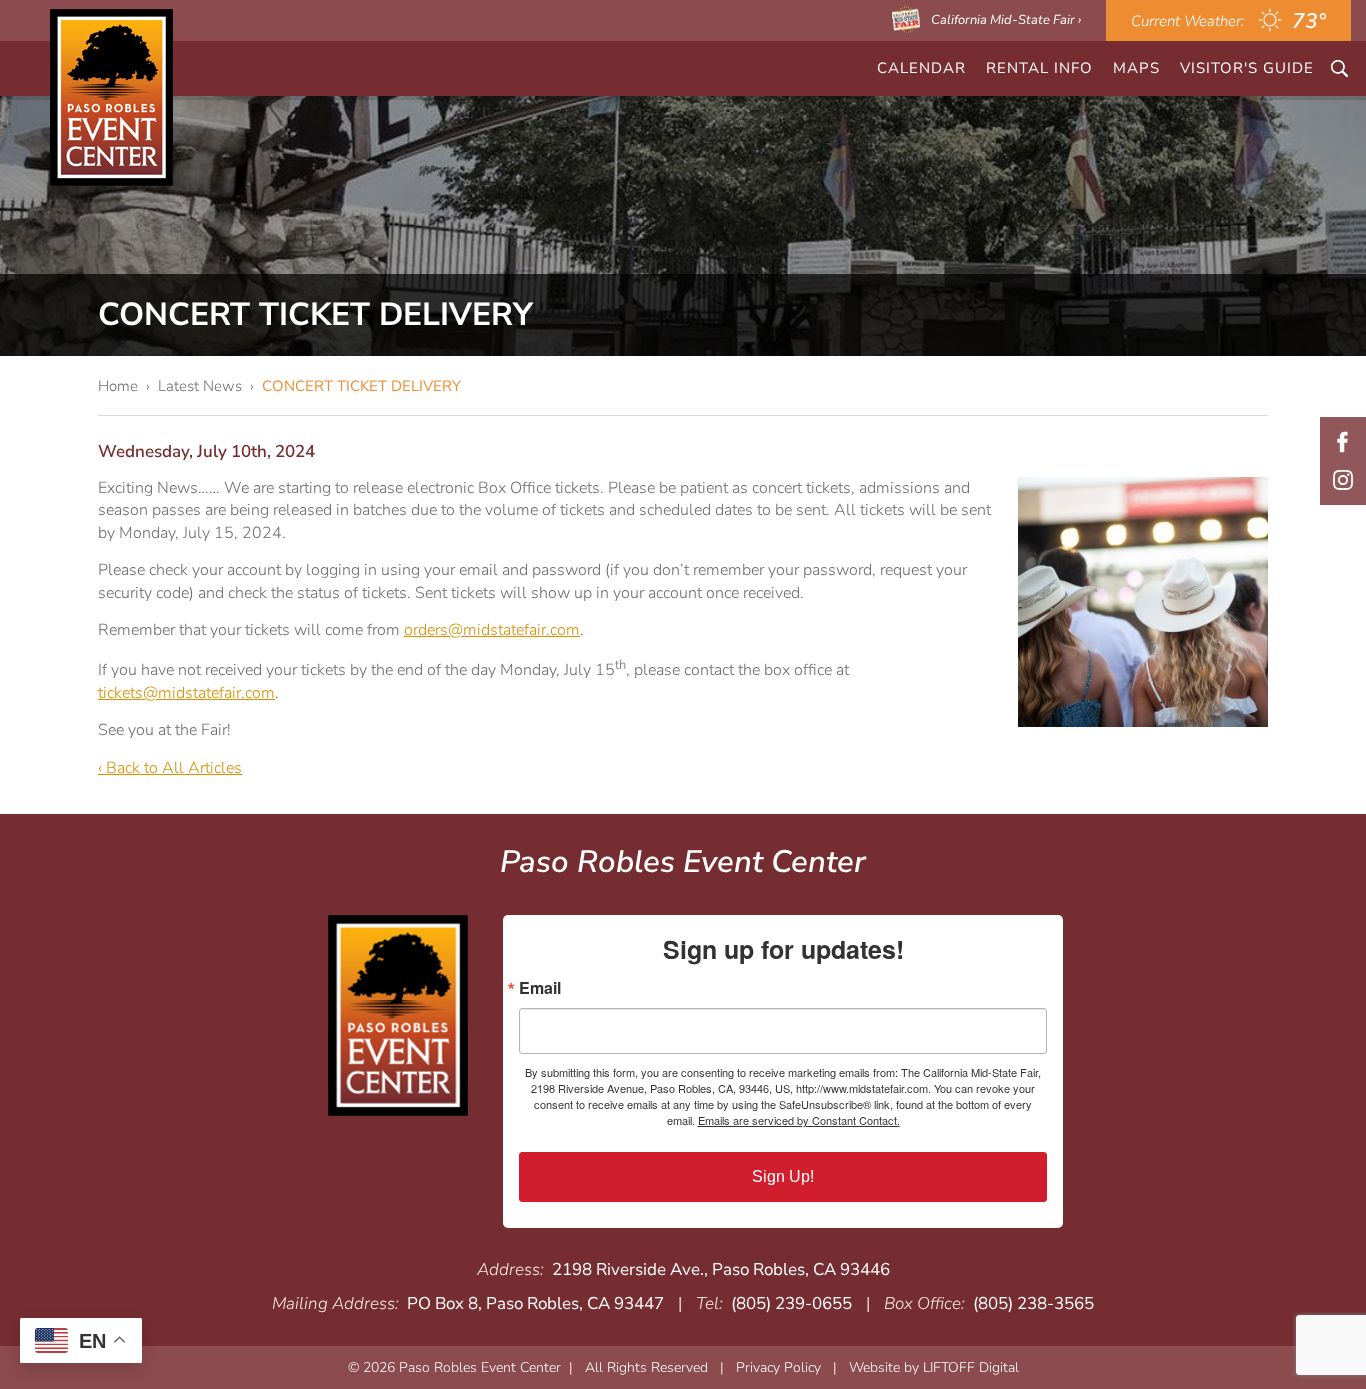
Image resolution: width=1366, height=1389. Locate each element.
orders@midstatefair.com (492, 630)
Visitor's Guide (1247, 68)
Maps (1136, 68)
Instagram (1343, 480)
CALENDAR (921, 68)
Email (540, 988)
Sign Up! (783, 1176)
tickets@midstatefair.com (186, 693)
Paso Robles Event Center (111, 97)
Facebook (1343, 442)
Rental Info (1039, 68)
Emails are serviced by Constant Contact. (799, 1120)
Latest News (200, 386)
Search (1339, 68)
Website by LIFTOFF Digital (934, 1367)
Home (118, 386)
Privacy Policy (778, 1367)
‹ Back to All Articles (170, 768)
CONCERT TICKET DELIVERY (361, 386)
